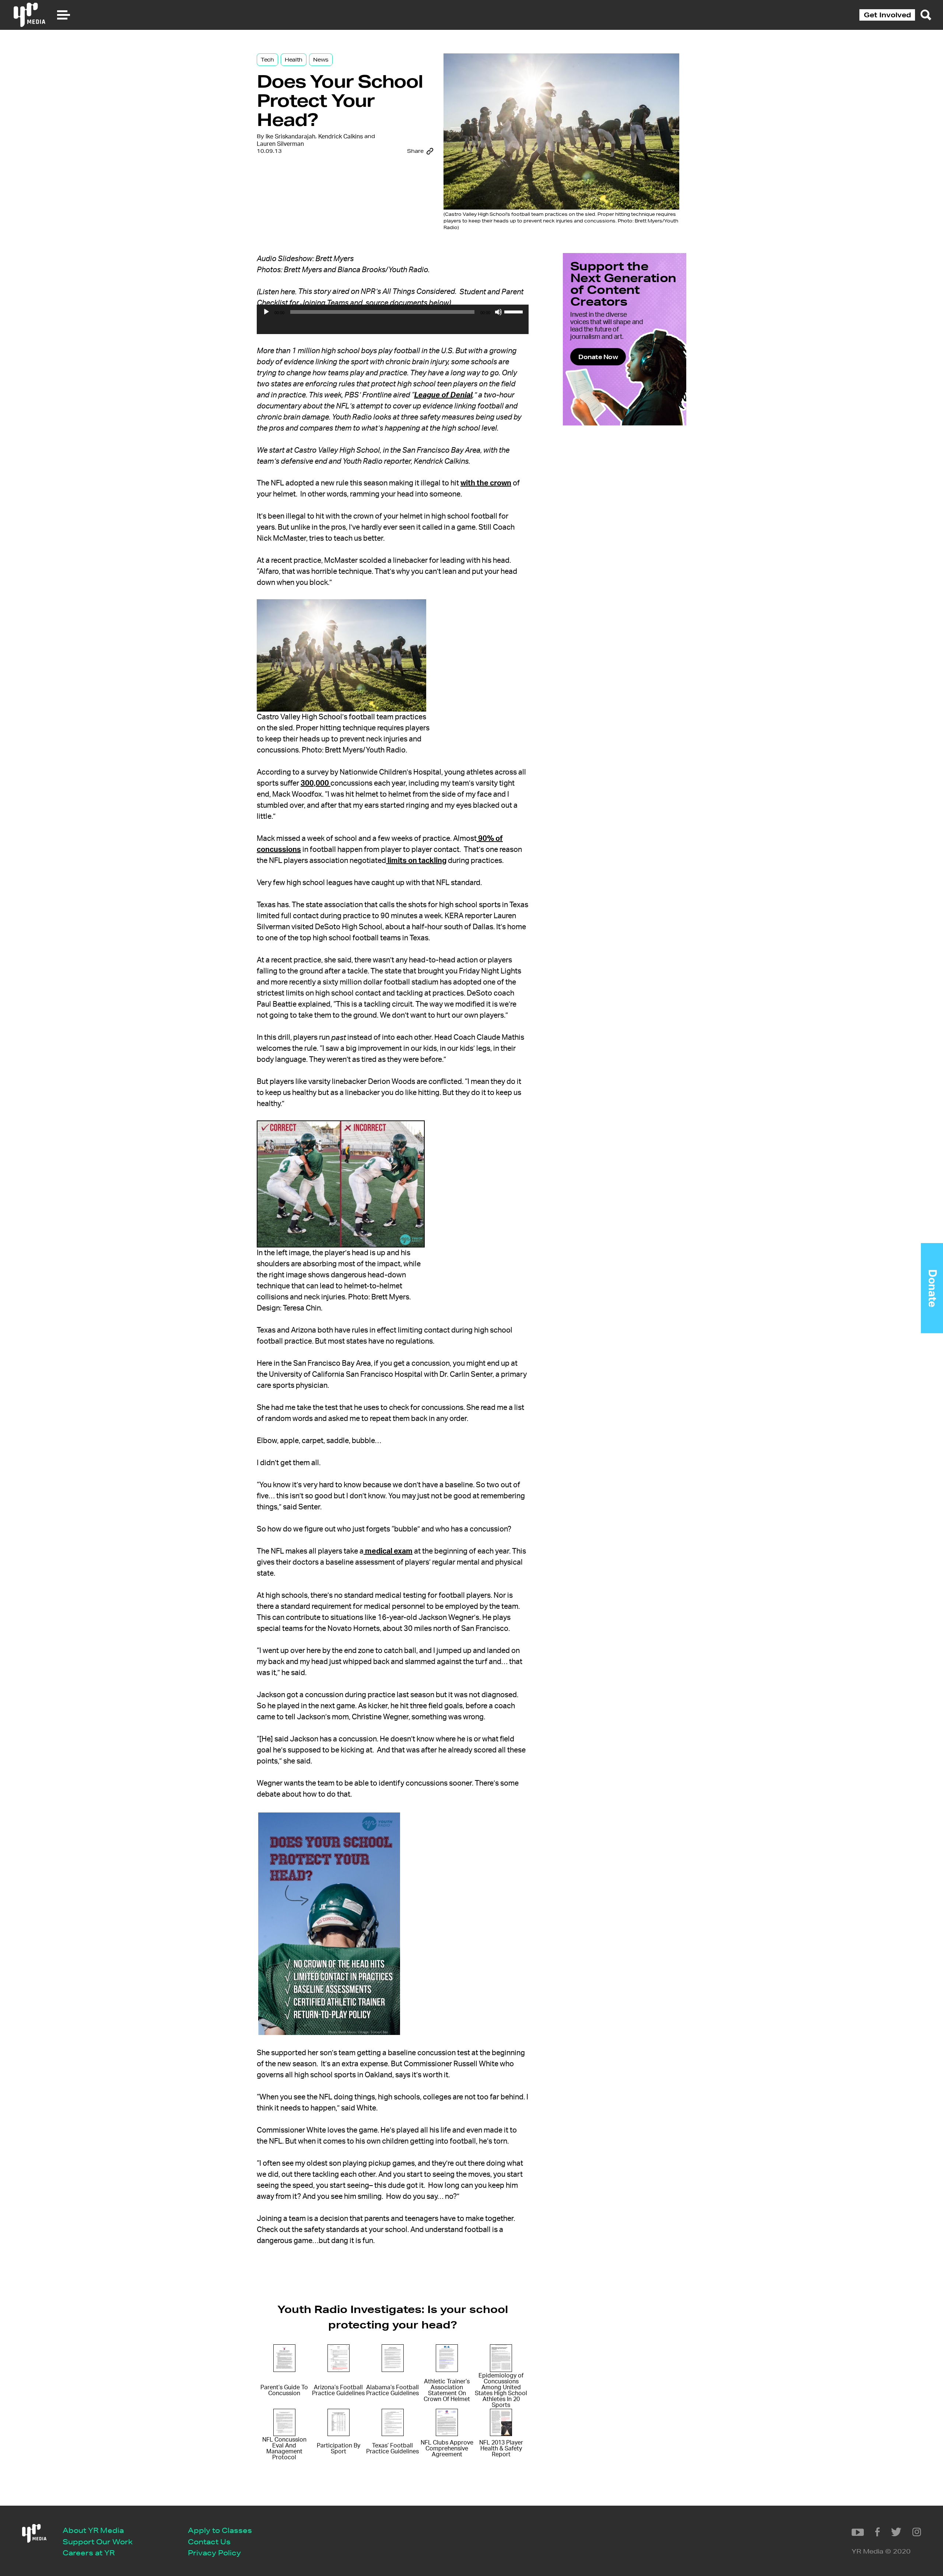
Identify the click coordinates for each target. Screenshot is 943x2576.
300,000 (315, 783)
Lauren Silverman (280, 144)
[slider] (515, 311)
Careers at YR (89, 2553)
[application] (393, 327)
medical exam (388, 1551)
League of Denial (443, 395)
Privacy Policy (214, 2553)
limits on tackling (416, 861)
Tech (267, 60)
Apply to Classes (220, 2530)
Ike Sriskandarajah (290, 137)
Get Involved (887, 15)
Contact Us (209, 2542)
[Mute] (498, 312)
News (321, 60)
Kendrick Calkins (341, 137)
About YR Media (93, 2530)
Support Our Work (98, 2542)
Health (294, 60)
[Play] (266, 312)
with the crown (486, 483)
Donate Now (598, 357)
